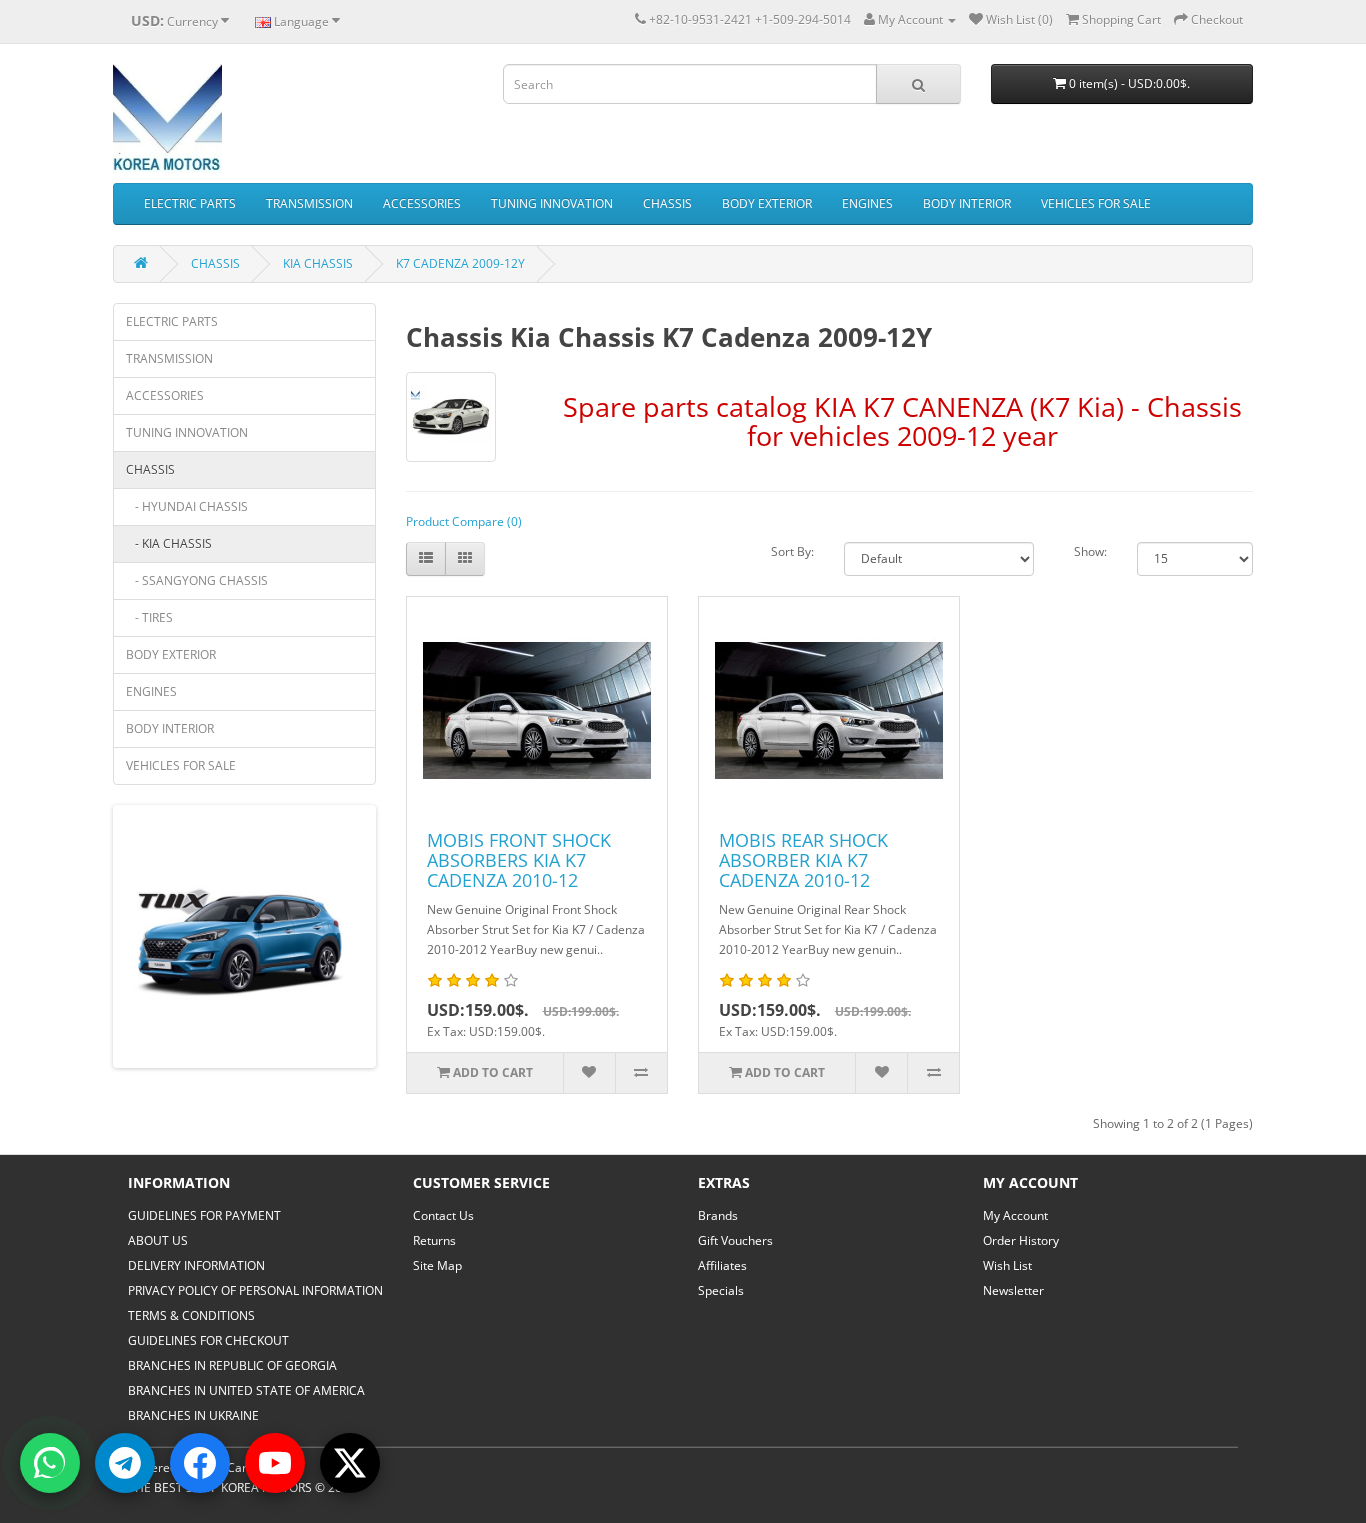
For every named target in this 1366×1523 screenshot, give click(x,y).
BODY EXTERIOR (767, 203)
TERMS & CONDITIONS (191, 1315)
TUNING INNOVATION (552, 203)
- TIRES (149, 617)
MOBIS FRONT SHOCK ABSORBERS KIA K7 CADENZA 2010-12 (519, 860)
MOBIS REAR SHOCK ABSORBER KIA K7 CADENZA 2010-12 (803, 860)
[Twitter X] (350, 1463)
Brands (718, 1215)
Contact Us (443, 1215)
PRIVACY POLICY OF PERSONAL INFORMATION (255, 1290)
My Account (1015, 1215)
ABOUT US (158, 1240)
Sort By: (792, 551)
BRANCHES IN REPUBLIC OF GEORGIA (232, 1365)
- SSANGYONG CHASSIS (197, 580)
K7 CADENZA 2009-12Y (460, 263)
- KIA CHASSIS (169, 543)
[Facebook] (200, 1463)
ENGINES (867, 203)
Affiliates (722, 1265)
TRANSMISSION (309, 203)
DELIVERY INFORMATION (196, 1265)
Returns (434, 1240)
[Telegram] (125, 1463)
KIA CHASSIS (318, 263)
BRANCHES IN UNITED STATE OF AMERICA (246, 1390)
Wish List (1007, 1265)
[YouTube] (275, 1463)
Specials (721, 1290)
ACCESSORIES (422, 203)
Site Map (437, 1265)
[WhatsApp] (50, 1463)
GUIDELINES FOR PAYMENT (204, 1215)
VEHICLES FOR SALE (1096, 203)
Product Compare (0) (464, 521)
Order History (1021, 1240)
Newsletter (1013, 1290)
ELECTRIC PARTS (190, 203)
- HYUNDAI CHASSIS (187, 506)
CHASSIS (667, 203)
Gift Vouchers (735, 1240)
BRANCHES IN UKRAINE (193, 1415)
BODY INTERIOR (967, 203)
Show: (1090, 551)
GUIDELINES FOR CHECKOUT (208, 1340)
